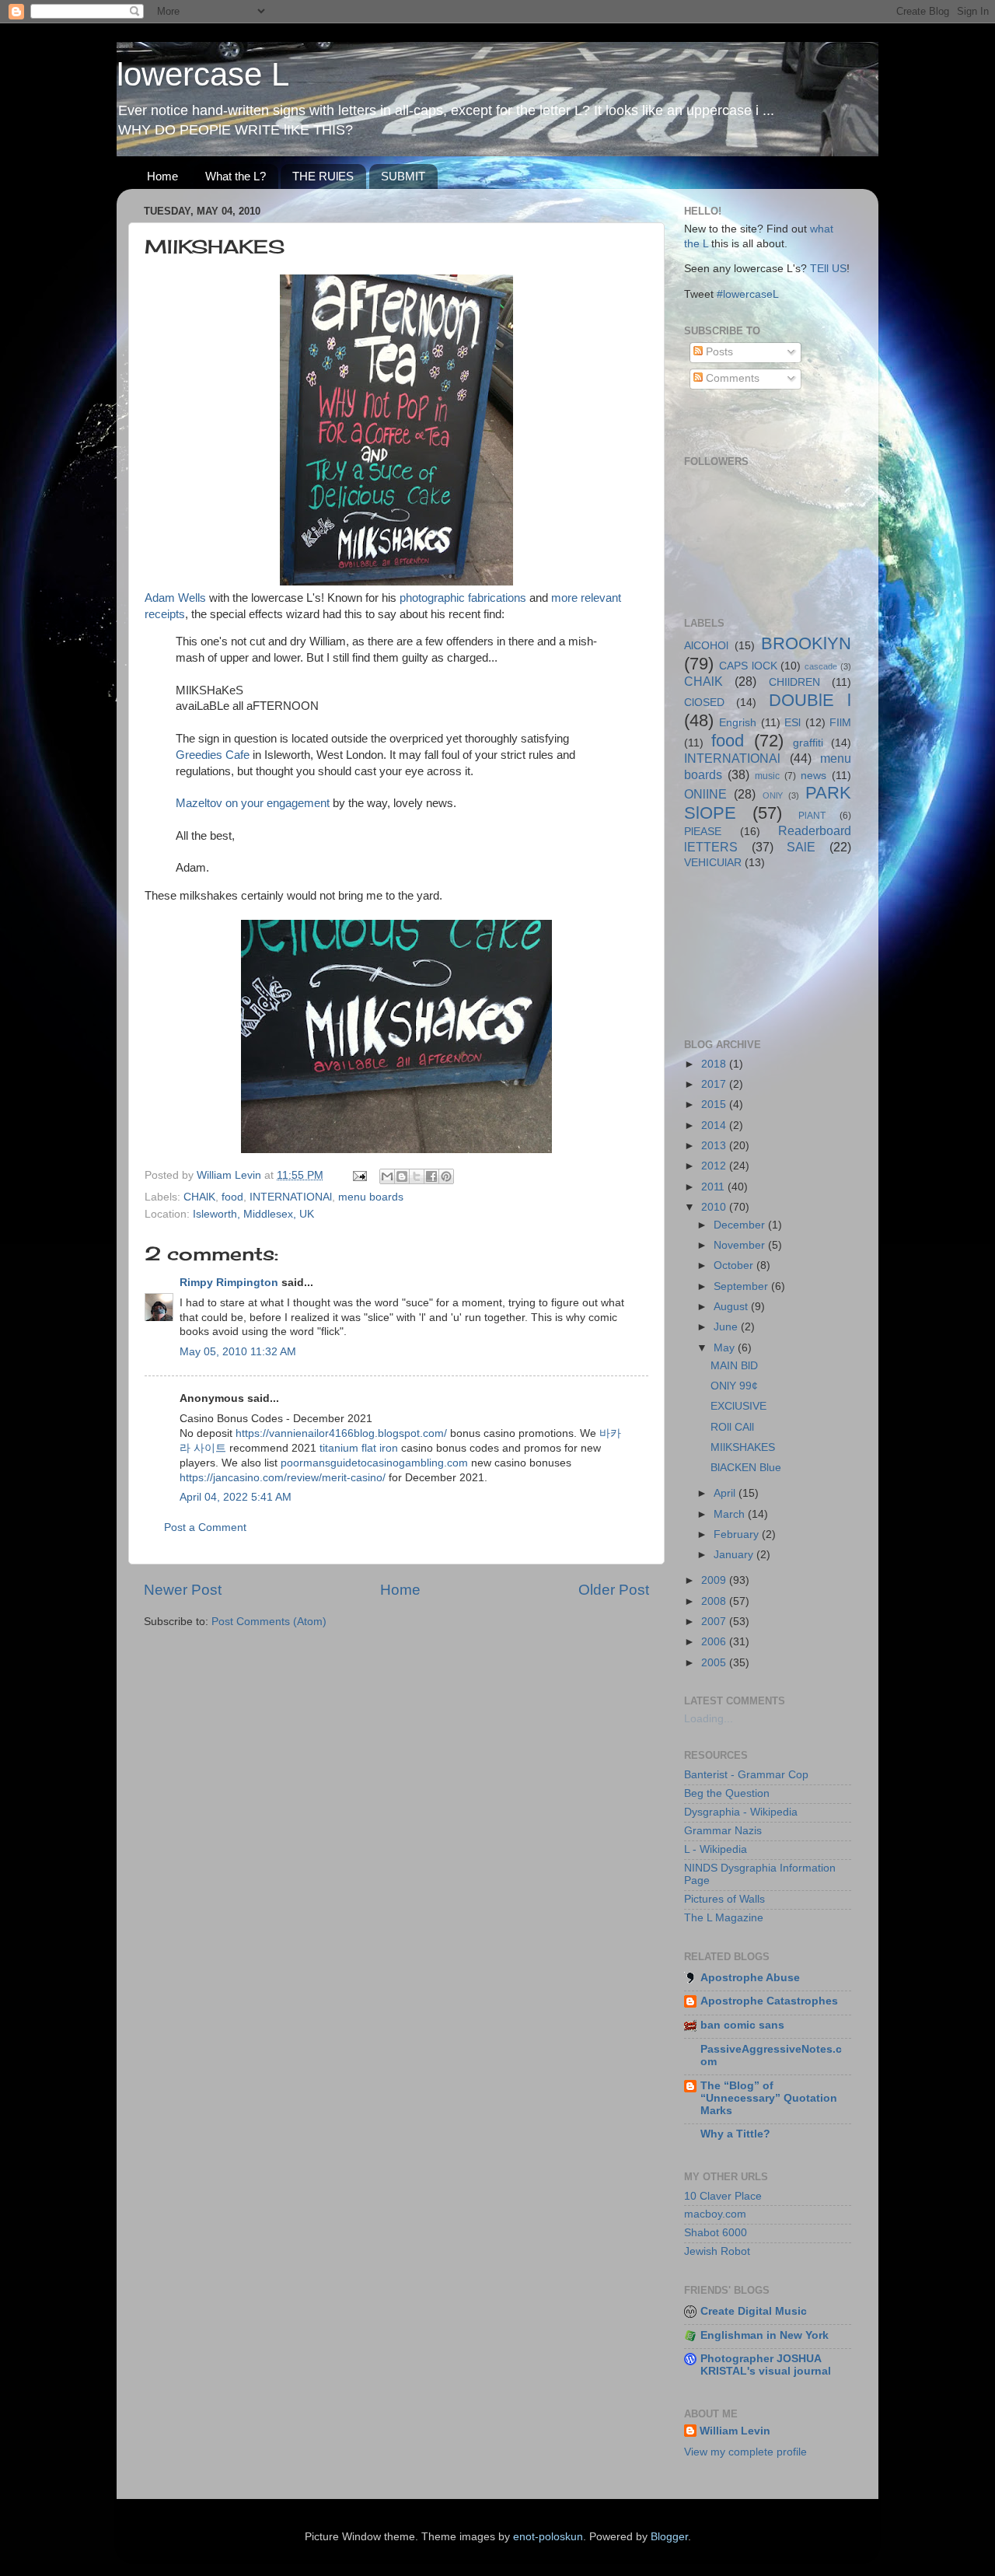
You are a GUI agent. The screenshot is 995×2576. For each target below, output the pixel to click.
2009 (715, 1580)
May (726, 1348)
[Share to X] (417, 1176)
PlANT (812, 816)
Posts (718, 352)
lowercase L (203, 74)
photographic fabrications (463, 598)
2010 (715, 1207)
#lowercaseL (748, 294)
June (727, 1327)
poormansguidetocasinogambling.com (374, 1463)
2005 (715, 1663)
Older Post (614, 1590)
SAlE (801, 847)
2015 (715, 1104)
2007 (715, 1622)
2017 (715, 1084)
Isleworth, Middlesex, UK (253, 1214)
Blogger (669, 2537)
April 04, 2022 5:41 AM (236, 1497)
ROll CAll (732, 1427)
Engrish (738, 723)
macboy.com (715, 2214)
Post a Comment (205, 1527)
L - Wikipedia (716, 1849)
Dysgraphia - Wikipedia (741, 1812)
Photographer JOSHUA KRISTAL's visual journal (766, 2365)
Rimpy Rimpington (229, 1283)
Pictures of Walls (724, 1899)
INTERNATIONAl (291, 1197)
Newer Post (183, 1590)
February (738, 1534)
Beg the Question (727, 1793)
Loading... (709, 1719)
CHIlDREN (794, 682)
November (741, 1245)
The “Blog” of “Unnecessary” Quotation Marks (769, 2098)
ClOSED (704, 703)
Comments (731, 378)
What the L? (236, 176)
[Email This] (387, 1176)
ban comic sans (742, 2025)
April (726, 1493)
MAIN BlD (734, 1366)
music (767, 776)
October (735, 1265)
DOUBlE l (810, 700)
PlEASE (703, 832)
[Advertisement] (754, 952)
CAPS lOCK (748, 666)
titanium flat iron (359, 1448)
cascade (821, 666)
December (741, 1225)
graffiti (808, 743)
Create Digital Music (754, 2311)
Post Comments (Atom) (269, 1622)
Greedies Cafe (213, 755)
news (813, 776)
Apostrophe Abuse (750, 1978)
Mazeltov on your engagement (253, 803)
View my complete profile (745, 2452)
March (731, 1514)
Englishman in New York (765, 2335)
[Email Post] (359, 1175)
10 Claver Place (723, 2196)
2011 (714, 1187)
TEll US (828, 269)
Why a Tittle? (735, 2134)
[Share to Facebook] (431, 1176)
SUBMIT (403, 176)
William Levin (735, 2431)
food (232, 1197)
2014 (715, 1125)
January (735, 1555)
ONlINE (705, 794)
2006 (715, 1642)
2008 (715, 1601)
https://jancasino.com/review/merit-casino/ (283, 1478)
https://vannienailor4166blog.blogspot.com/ (341, 1433)
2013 (715, 1146)
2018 (715, 1064)
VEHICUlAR (713, 863)
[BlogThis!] (402, 1176)
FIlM (840, 723)
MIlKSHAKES (743, 1447)
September (742, 1286)
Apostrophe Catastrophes (769, 2001)
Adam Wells (175, 598)
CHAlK (199, 1197)
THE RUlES (323, 176)
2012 (715, 1166)
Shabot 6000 (716, 2233)
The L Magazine (724, 1918)
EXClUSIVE (738, 1406)
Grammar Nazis (723, 1831)
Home (162, 176)
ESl (793, 723)
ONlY (773, 795)
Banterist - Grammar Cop (746, 1775)
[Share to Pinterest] (446, 1176)
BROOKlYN (806, 643)
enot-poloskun (548, 2537)
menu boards (371, 1197)
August (732, 1307)
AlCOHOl (706, 646)
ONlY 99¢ (734, 1386)
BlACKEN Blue (746, 1468)
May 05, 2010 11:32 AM (238, 1352)
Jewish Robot (717, 2251)
